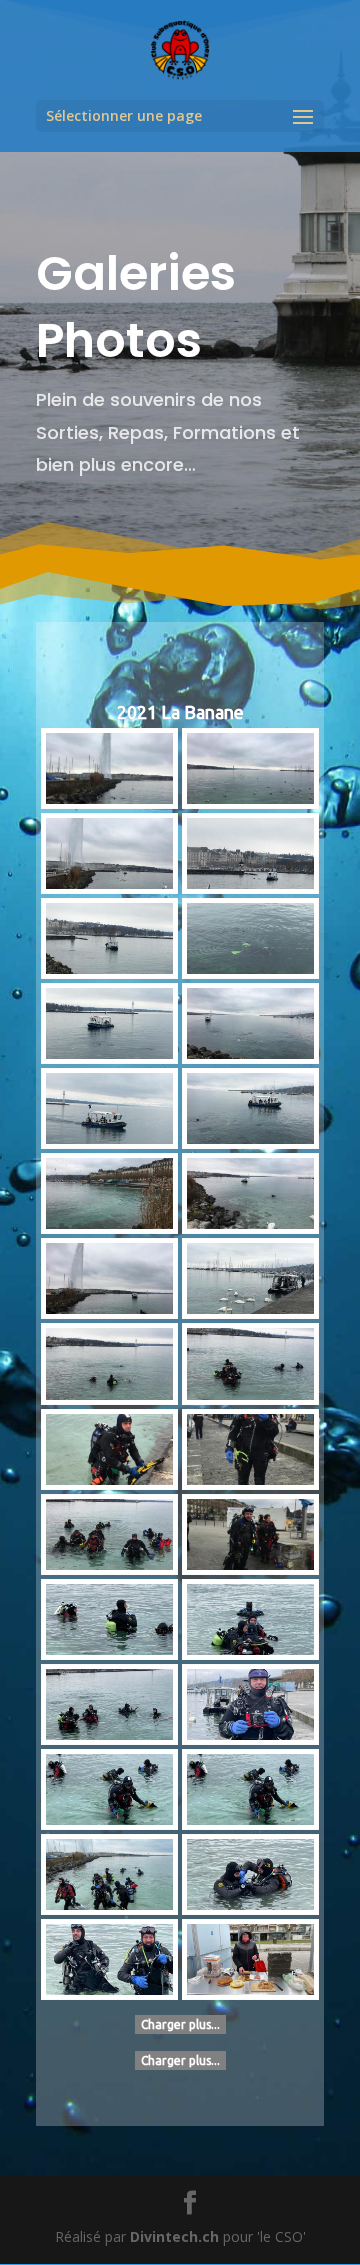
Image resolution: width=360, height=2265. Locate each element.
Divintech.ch (174, 2236)
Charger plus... (180, 2024)
